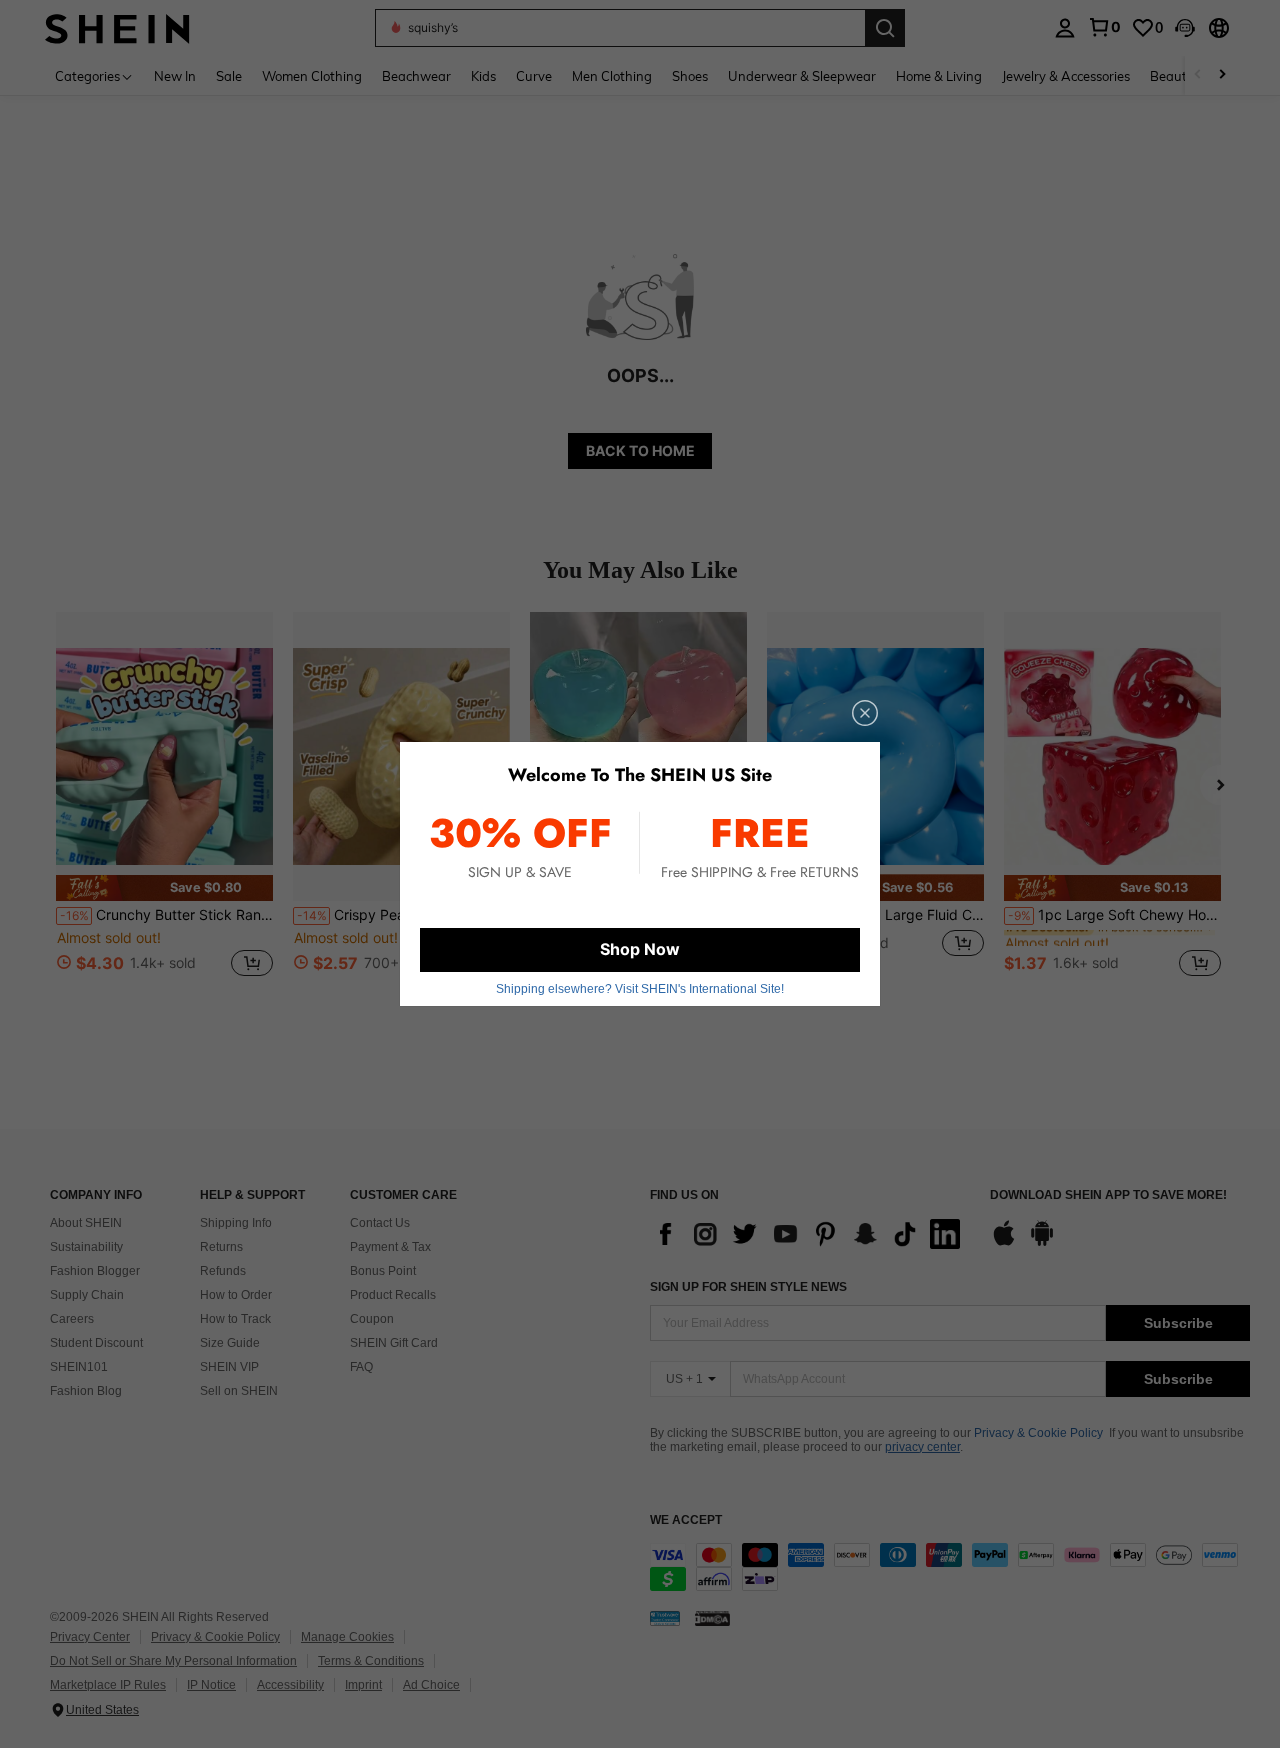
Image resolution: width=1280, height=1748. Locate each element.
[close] (865, 713)
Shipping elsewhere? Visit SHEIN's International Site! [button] (640, 989)
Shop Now (640, 949)
